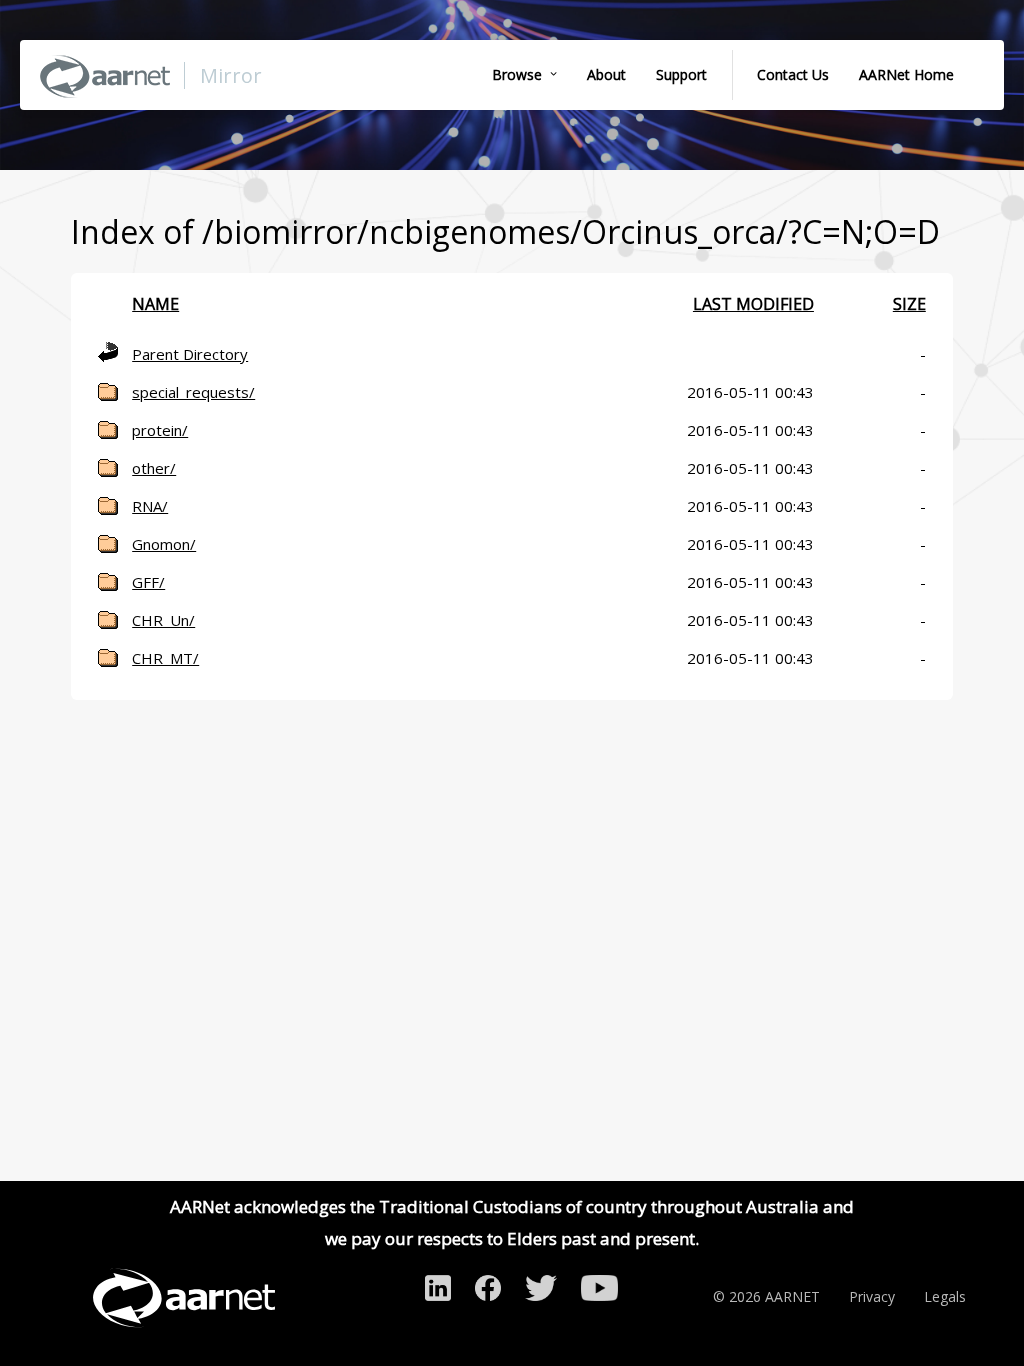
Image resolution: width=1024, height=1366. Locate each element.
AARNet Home (906, 74)
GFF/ (148, 582)
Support (681, 74)
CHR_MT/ (165, 658)
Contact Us (793, 74)
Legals (945, 1296)
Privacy (872, 1296)
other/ (154, 468)
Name (155, 304)
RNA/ (150, 506)
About (606, 74)
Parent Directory (190, 354)
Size (909, 304)
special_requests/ (193, 392)
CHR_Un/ (163, 620)
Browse (517, 74)
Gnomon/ (164, 544)
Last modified (753, 304)
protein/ (160, 430)
